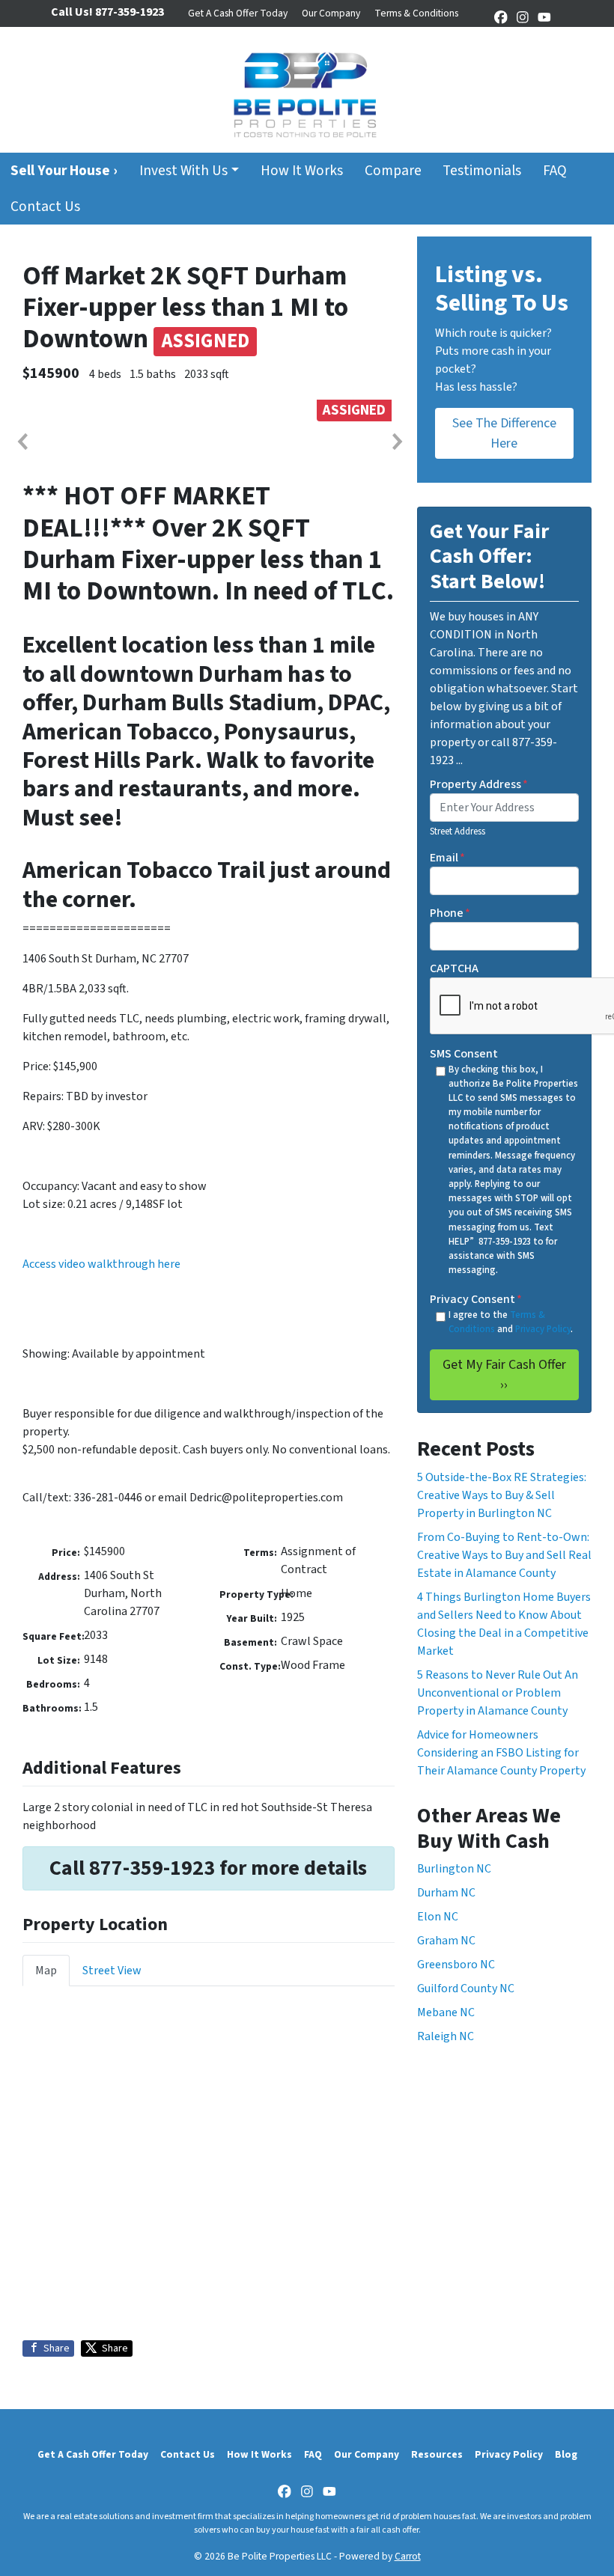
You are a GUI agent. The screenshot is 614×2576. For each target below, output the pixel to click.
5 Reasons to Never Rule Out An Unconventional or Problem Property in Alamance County (498, 1693)
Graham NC (446, 1941)
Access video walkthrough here (101, 1264)
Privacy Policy (543, 1329)
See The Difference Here (504, 433)
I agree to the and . (511, 1322)
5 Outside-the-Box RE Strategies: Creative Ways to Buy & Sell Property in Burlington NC (502, 1495)
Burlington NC (454, 1869)
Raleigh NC (446, 2036)
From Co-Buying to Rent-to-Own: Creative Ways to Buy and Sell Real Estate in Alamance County (504, 1555)
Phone (450, 913)
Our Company (331, 13)
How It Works (302, 171)
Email (447, 858)
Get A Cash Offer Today (238, 13)
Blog (566, 2454)
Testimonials (482, 171)
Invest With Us (183, 171)
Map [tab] (46, 1971)
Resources (437, 2454)
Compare (393, 171)
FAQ (555, 171)
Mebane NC (446, 2012)
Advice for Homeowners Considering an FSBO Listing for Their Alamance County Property (501, 1753)
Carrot (408, 2556)
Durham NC (446, 1893)
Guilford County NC (466, 1989)
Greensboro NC (456, 1965)
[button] (22, 442)
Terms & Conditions (416, 13)
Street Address (458, 831)
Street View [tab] (112, 1971)
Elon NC (438, 1917)
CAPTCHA (454, 968)
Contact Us (45, 207)
